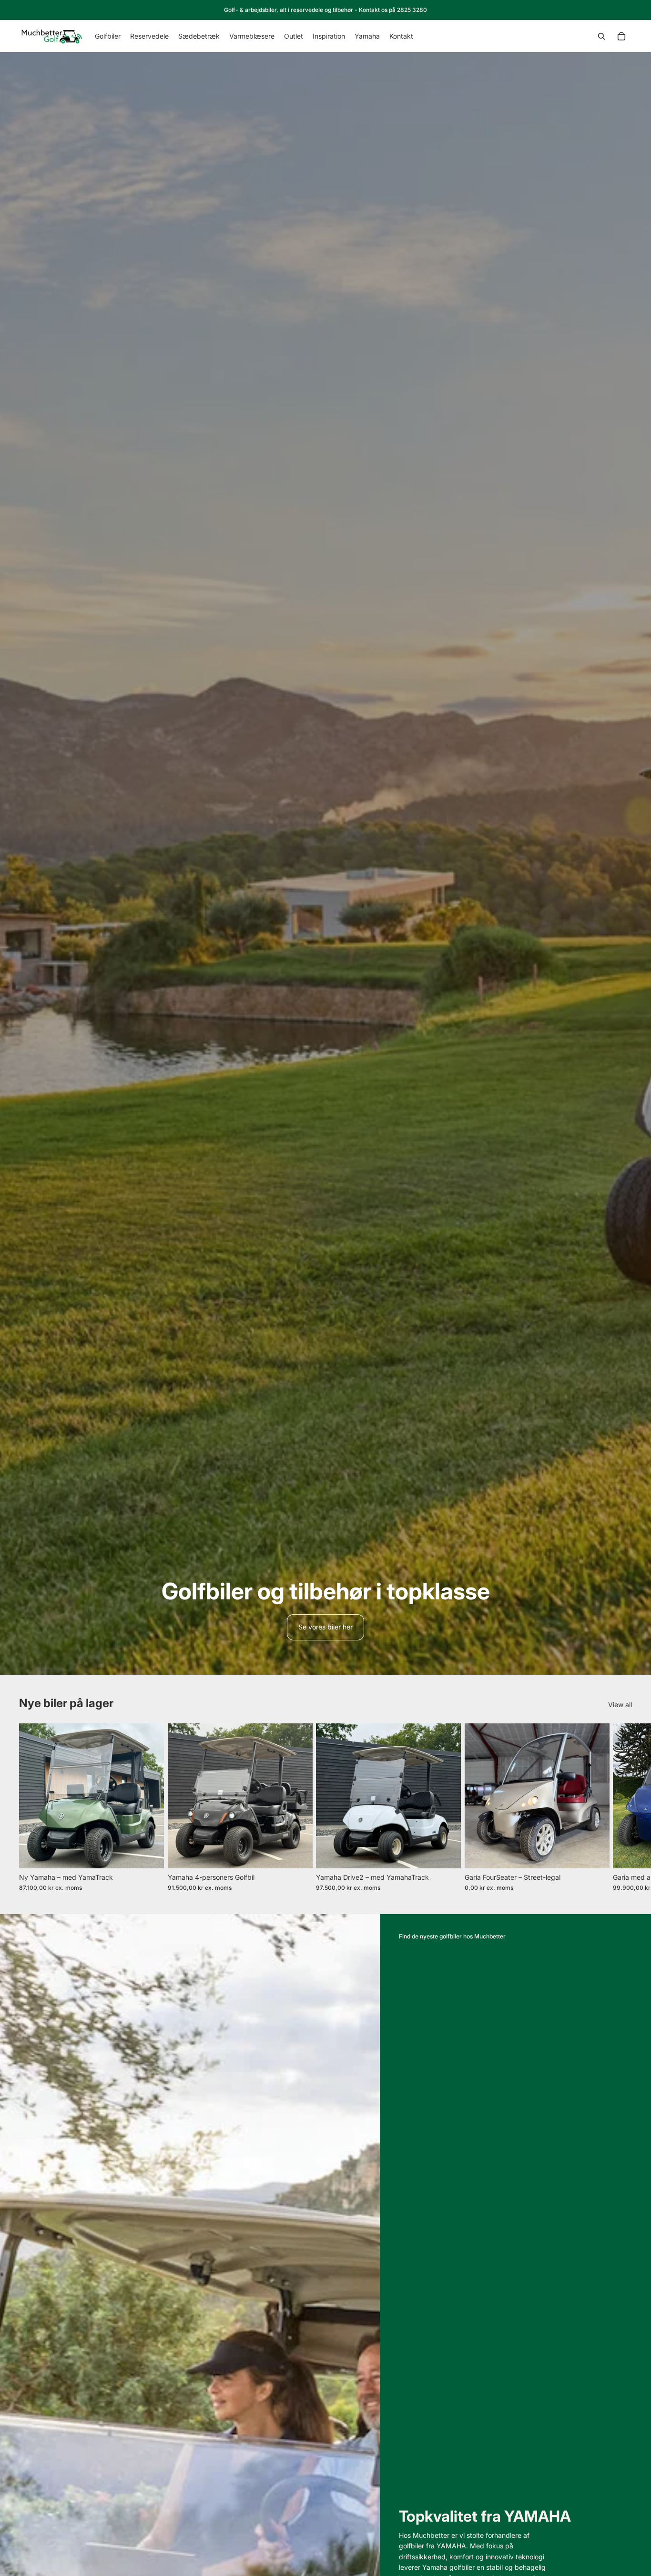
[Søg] (601, 36)
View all (620, 1705)
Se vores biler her (325, 1627)
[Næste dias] (621, 1807)
